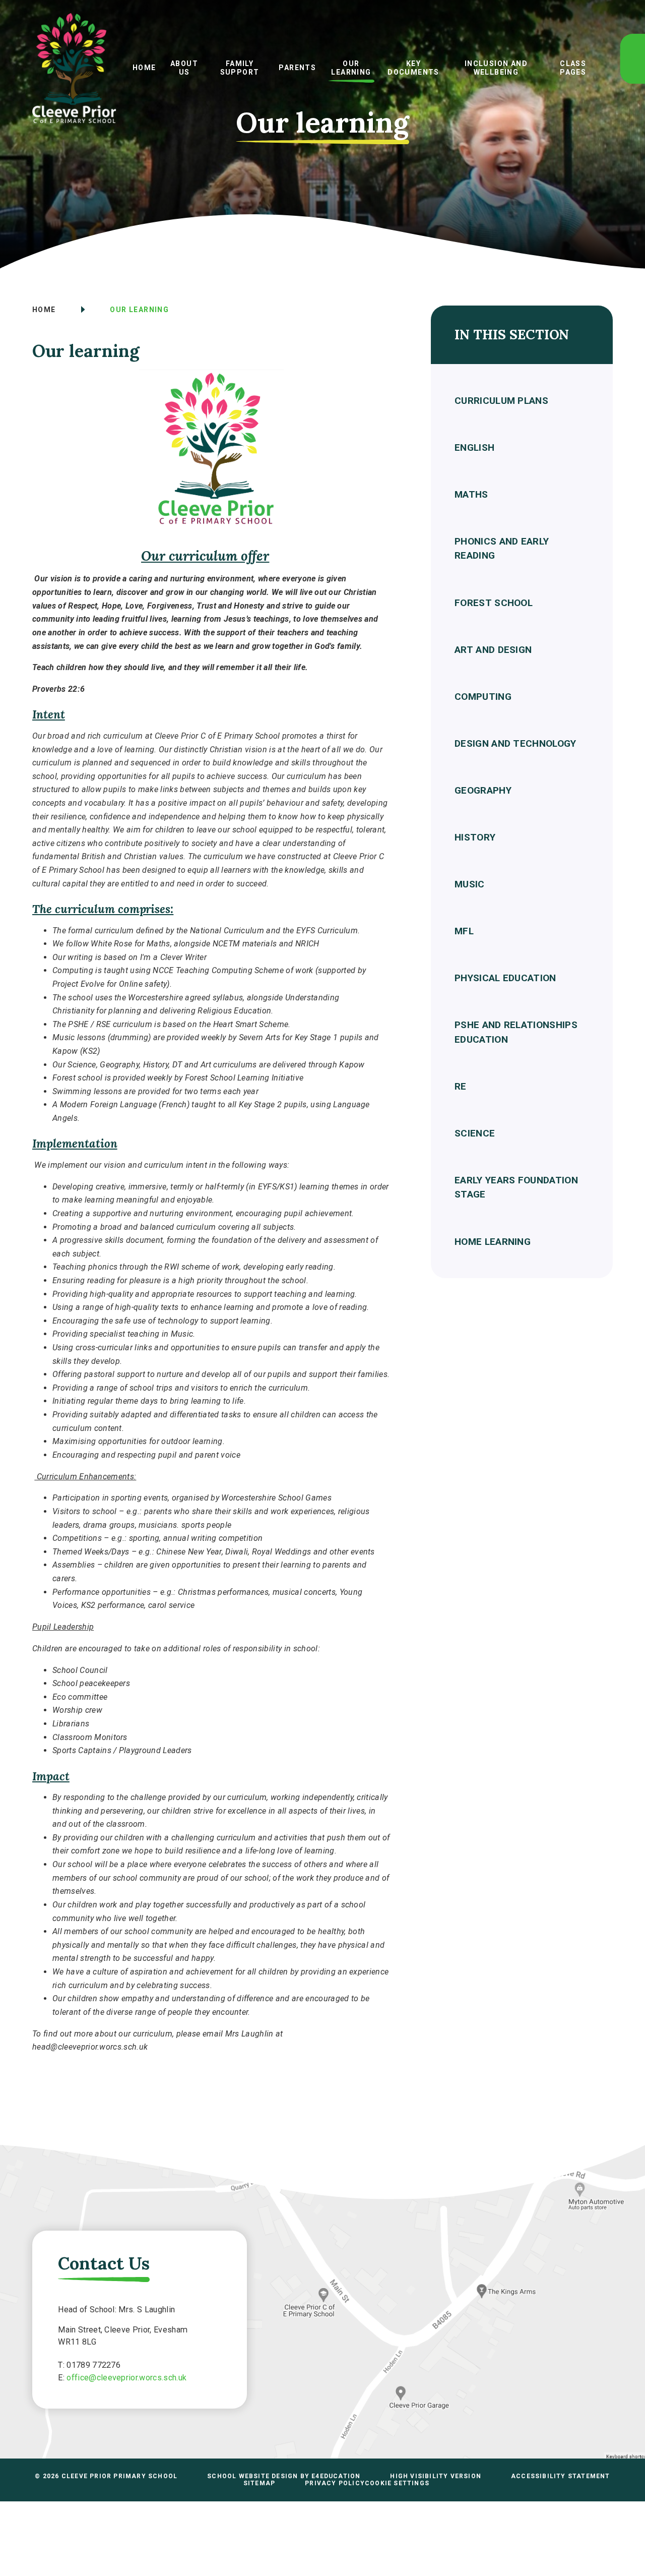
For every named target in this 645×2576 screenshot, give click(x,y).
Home (44, 310)
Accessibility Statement (561, 2476)
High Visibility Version (436, 2476)
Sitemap (259, 2483)
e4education (336, 2476)
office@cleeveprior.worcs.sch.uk (126, 2378)
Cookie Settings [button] (397, 2483)
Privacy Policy (335, 2483)
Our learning (139, 310)
